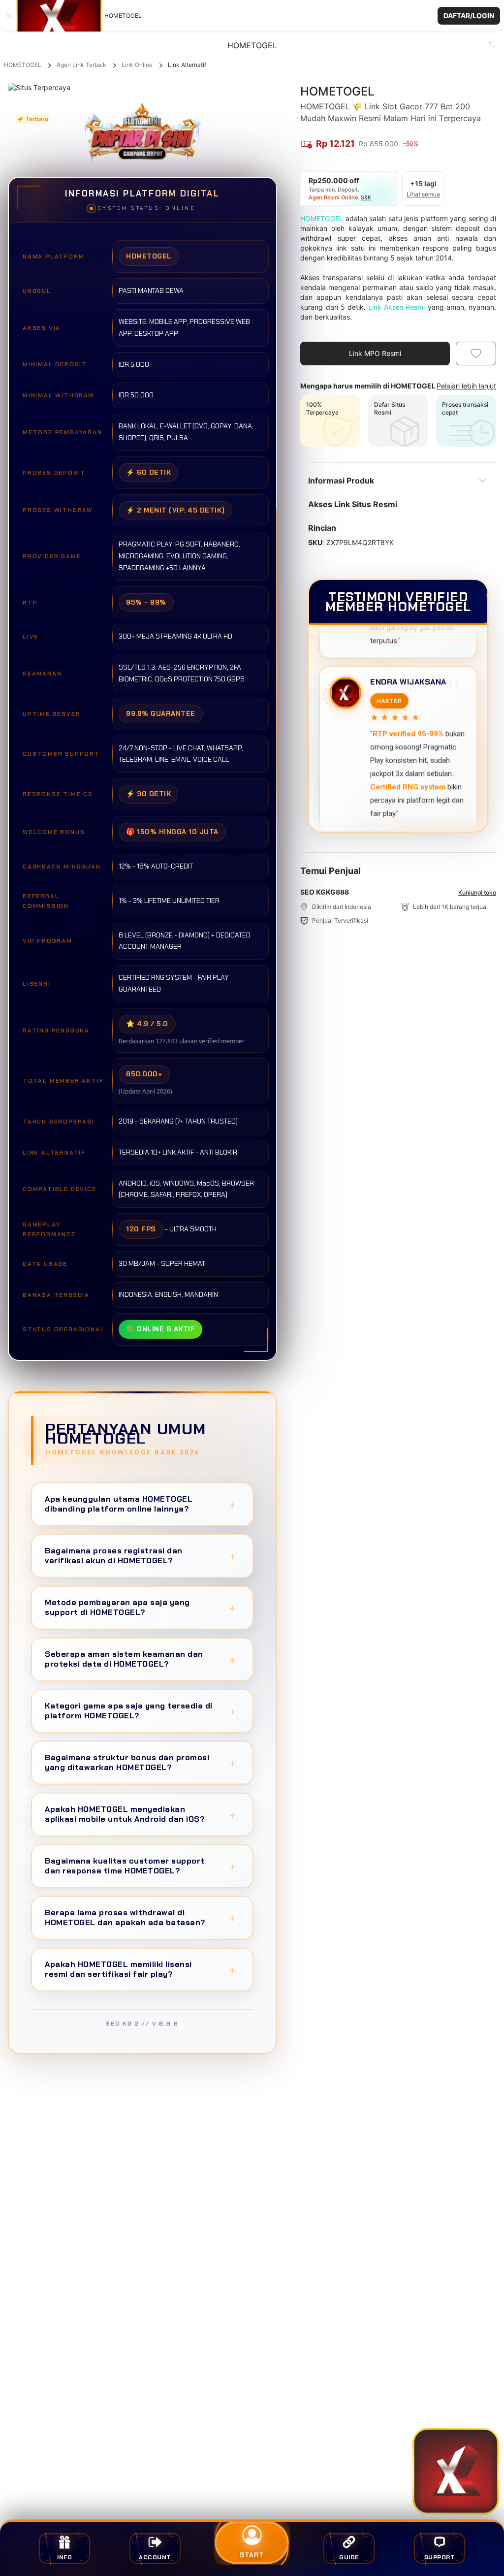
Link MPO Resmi (375, 353)
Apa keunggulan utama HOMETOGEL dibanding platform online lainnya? (140, 1504)
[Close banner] (9, 16)
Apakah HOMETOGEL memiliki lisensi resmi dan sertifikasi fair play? (140, 1969)
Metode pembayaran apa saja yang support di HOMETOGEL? (140, 1607)
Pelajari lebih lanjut (466, 386)
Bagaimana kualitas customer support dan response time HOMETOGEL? (140, 1866)
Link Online (137, 65)
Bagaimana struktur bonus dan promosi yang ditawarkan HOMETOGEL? (140, 1762)
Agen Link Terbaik (81, 65)
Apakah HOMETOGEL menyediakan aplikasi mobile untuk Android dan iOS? (140, 1814)
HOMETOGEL (23, 65)
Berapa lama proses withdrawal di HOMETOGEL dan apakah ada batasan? (140, 1917)
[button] (252, 16)
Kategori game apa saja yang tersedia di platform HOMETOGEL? (140, 1711)
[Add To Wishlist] (476, 354)
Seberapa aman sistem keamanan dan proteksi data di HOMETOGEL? (140, 1659)
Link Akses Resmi (396, 307)
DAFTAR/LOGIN (469, 16)
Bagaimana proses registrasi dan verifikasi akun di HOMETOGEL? (140, 1556)
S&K (366, 197)
